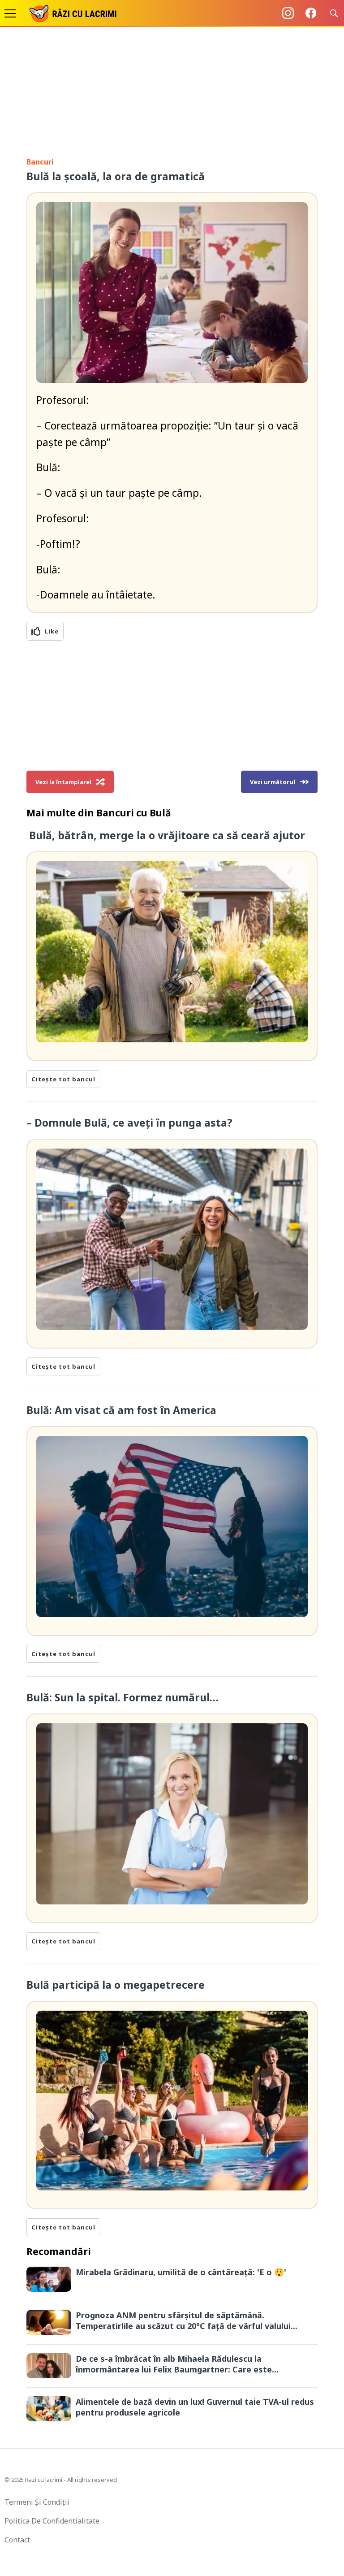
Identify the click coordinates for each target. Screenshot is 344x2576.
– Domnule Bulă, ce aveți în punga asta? (129, 1123)
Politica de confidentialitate (52, 2521)
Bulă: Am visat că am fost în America (123, 1410)
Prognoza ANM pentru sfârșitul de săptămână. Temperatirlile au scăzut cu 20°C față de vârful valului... (187, 2320)
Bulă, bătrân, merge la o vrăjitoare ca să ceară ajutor (166, 835)
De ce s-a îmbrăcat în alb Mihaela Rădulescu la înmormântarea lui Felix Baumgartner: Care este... (177, 2364)
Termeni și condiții (37, 2502)
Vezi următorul (273, 782)
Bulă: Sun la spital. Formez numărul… (123, 1697)
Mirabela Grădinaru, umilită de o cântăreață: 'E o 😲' (181, 2272)
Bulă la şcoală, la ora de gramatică (116, 176)
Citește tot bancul (63, 1079)
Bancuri (40, 162)
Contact (17, 2540)
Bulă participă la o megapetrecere (116, 1985)
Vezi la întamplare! (63, 782)
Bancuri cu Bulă (134, 813)
